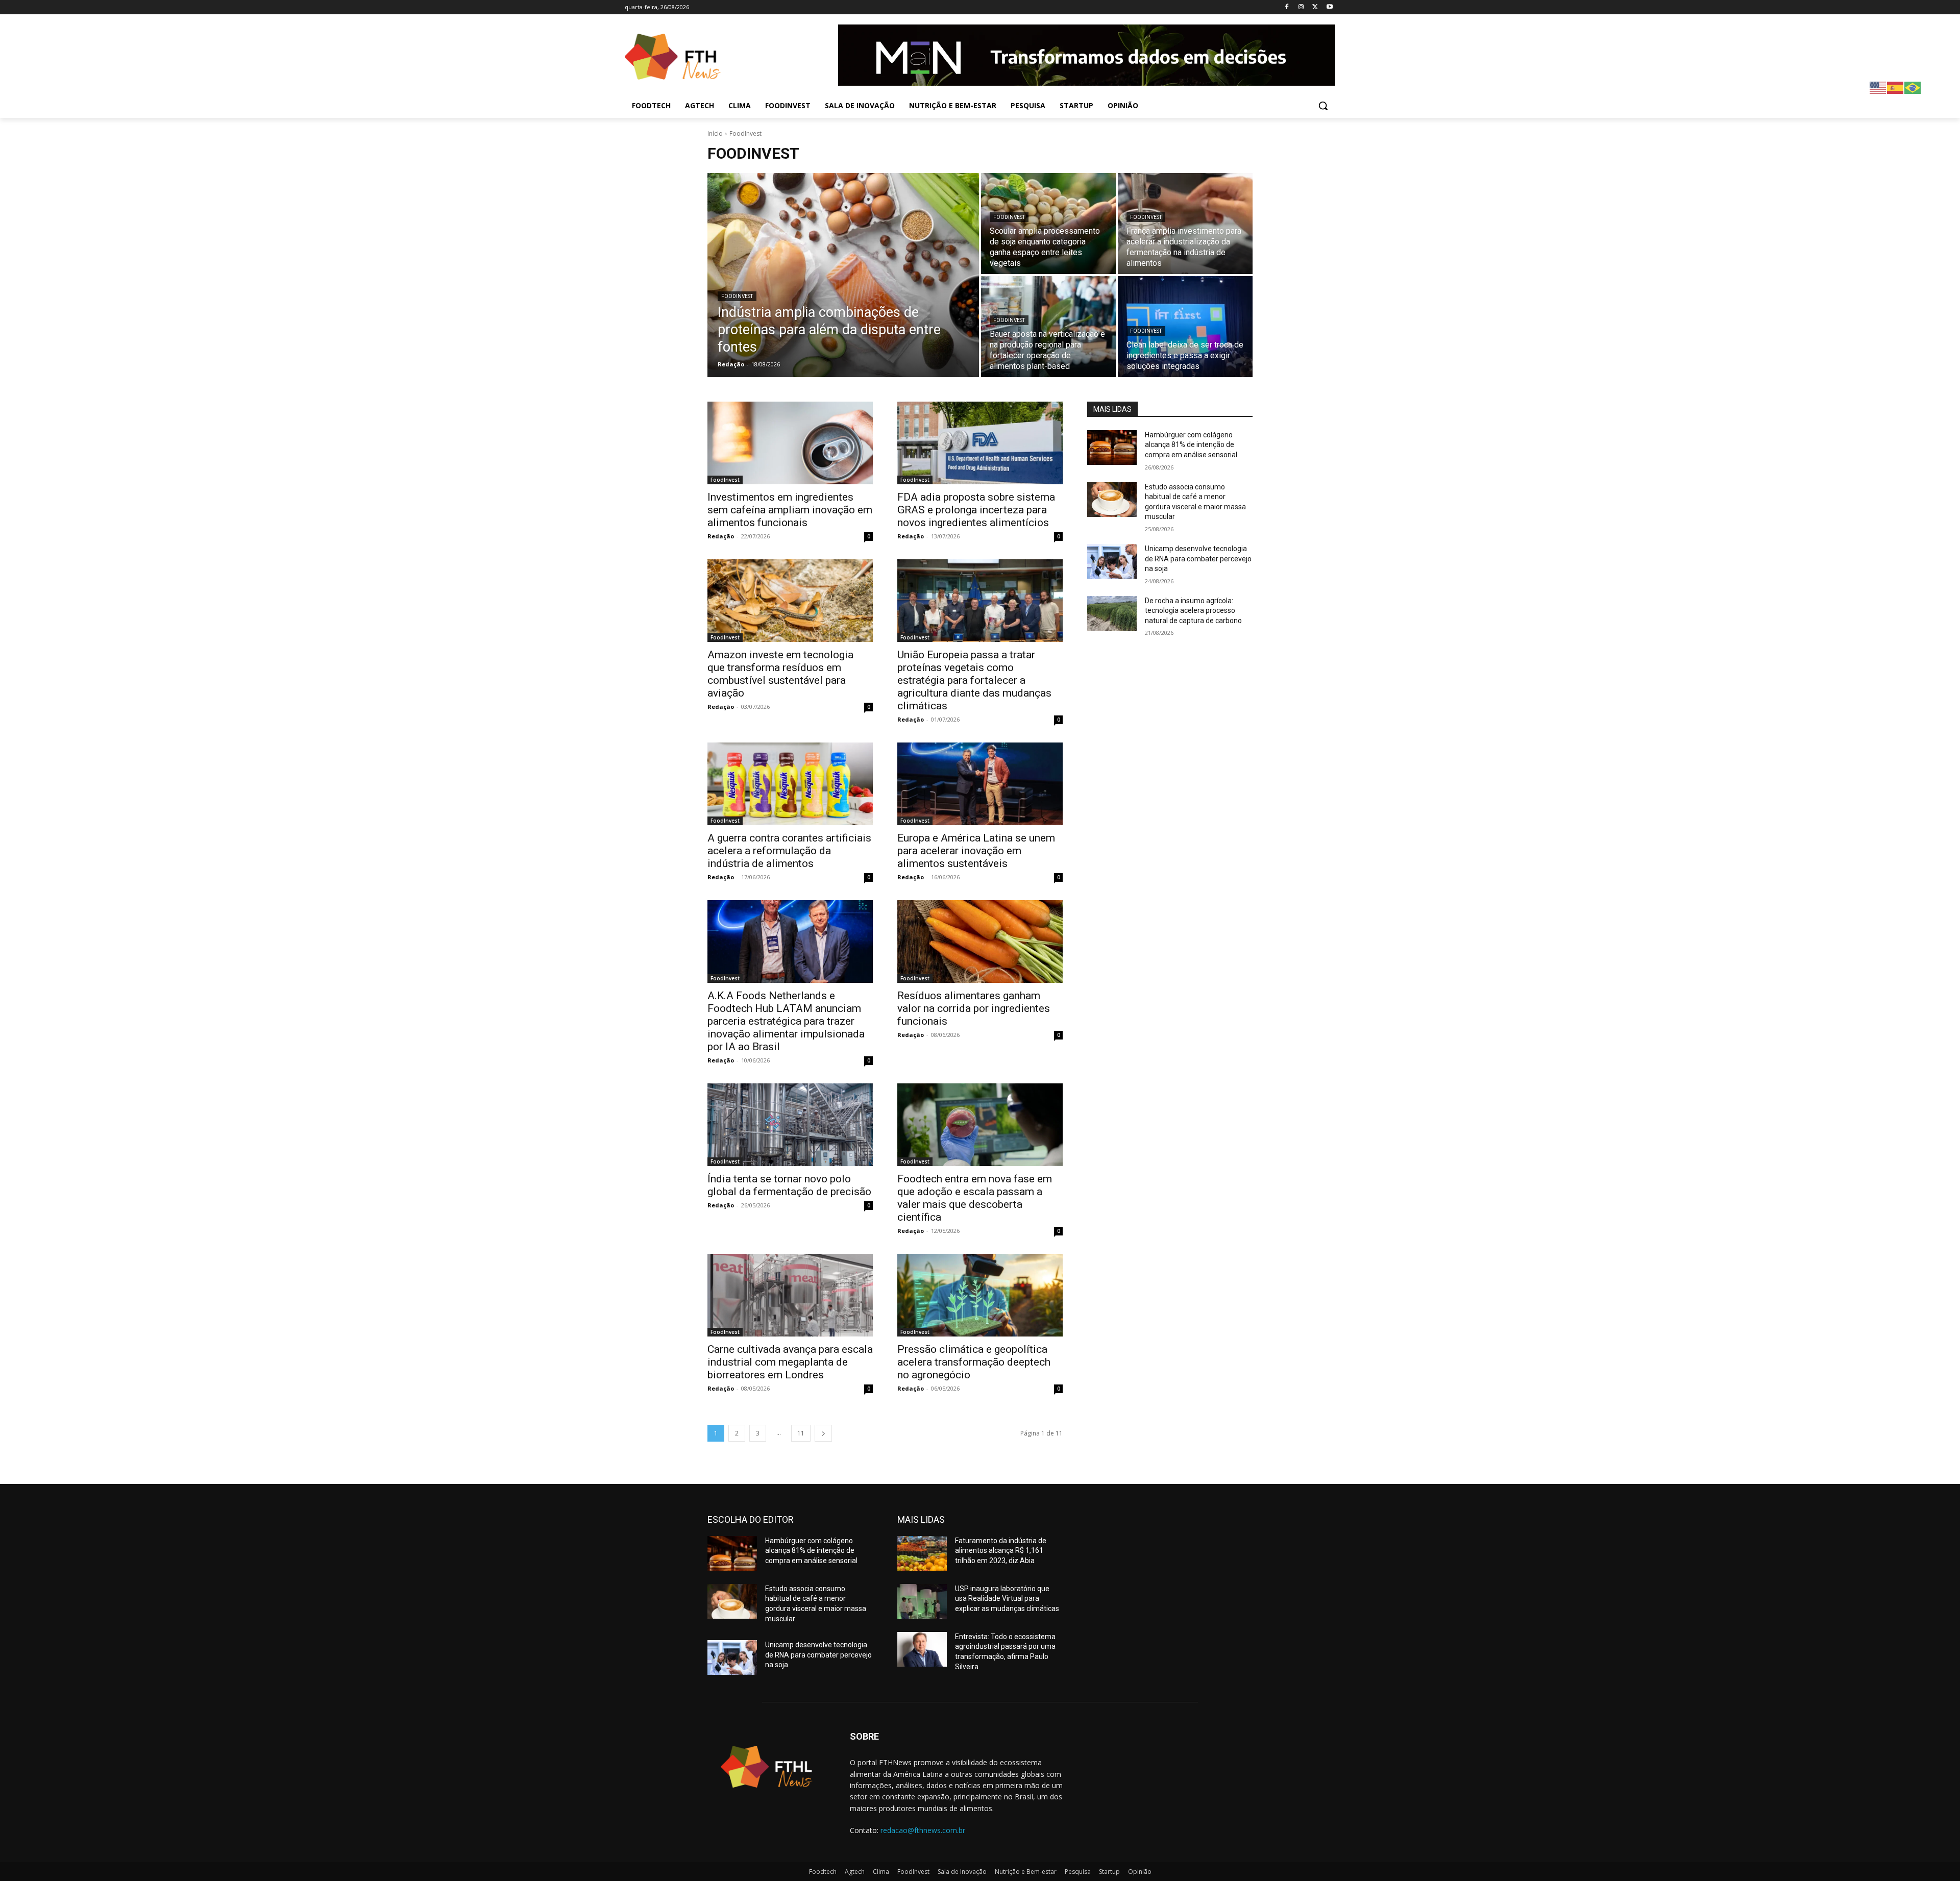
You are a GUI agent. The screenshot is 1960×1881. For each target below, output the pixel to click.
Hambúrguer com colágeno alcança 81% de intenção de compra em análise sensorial (1191, 445)
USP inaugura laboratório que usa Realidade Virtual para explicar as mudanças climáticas (1007, 1599)
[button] (1323, 106)
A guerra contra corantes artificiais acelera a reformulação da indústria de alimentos (789, 851)
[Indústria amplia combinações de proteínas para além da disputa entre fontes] (843, 275)
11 (801, 1433)
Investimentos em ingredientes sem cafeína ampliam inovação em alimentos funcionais (790, 510)
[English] (1878, 87)
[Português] (1913, 87)
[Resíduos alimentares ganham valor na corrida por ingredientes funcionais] (980, 942)
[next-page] (823, 1433)
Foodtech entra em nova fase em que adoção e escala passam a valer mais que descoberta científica (975, 1198)
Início (715, 133)
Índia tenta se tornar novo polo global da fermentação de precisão (789, 1185)
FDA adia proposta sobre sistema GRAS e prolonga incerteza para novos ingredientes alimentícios (976, 510)
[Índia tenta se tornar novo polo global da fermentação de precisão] (790, 1125)
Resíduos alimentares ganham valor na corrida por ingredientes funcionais (974, 1008)
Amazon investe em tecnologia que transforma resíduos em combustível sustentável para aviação (780, 674)
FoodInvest (737, 296)
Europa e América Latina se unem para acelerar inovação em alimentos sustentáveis (976, 851)
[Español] (1896, 87)
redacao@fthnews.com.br (923, 1830)
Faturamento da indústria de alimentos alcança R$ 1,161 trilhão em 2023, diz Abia (1001, 1551)
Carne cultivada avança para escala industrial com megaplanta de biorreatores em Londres (790, 1362)
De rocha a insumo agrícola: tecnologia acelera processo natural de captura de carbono (1193, 611)
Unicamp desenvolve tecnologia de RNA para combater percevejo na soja (1198, 559)
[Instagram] (1301, 7)
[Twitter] (1315, 7)
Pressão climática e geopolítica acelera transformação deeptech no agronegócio (974, 1362)
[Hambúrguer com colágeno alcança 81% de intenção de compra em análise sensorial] (1112, 448)
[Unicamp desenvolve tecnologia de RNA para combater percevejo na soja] (1112, 561)
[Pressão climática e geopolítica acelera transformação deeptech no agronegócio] (980, 1295)
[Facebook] (1287, 7)
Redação (721, 536)
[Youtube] (1329, 7)
